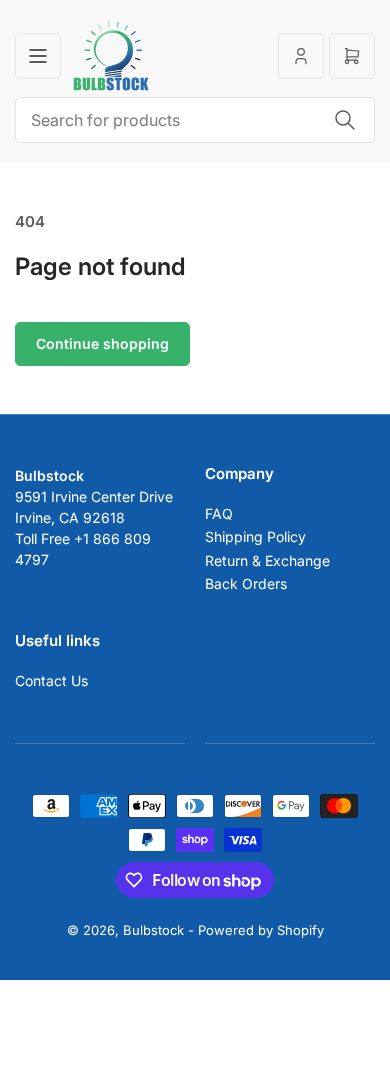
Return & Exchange (267, 560)
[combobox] (195, 120)
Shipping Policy (255, 536)
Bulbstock (153, 930)
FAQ (219, 513)
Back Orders (246, 583)
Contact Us (51, 680)
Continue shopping (102, 343)
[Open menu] (38, 56)
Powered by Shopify (261, 930)
